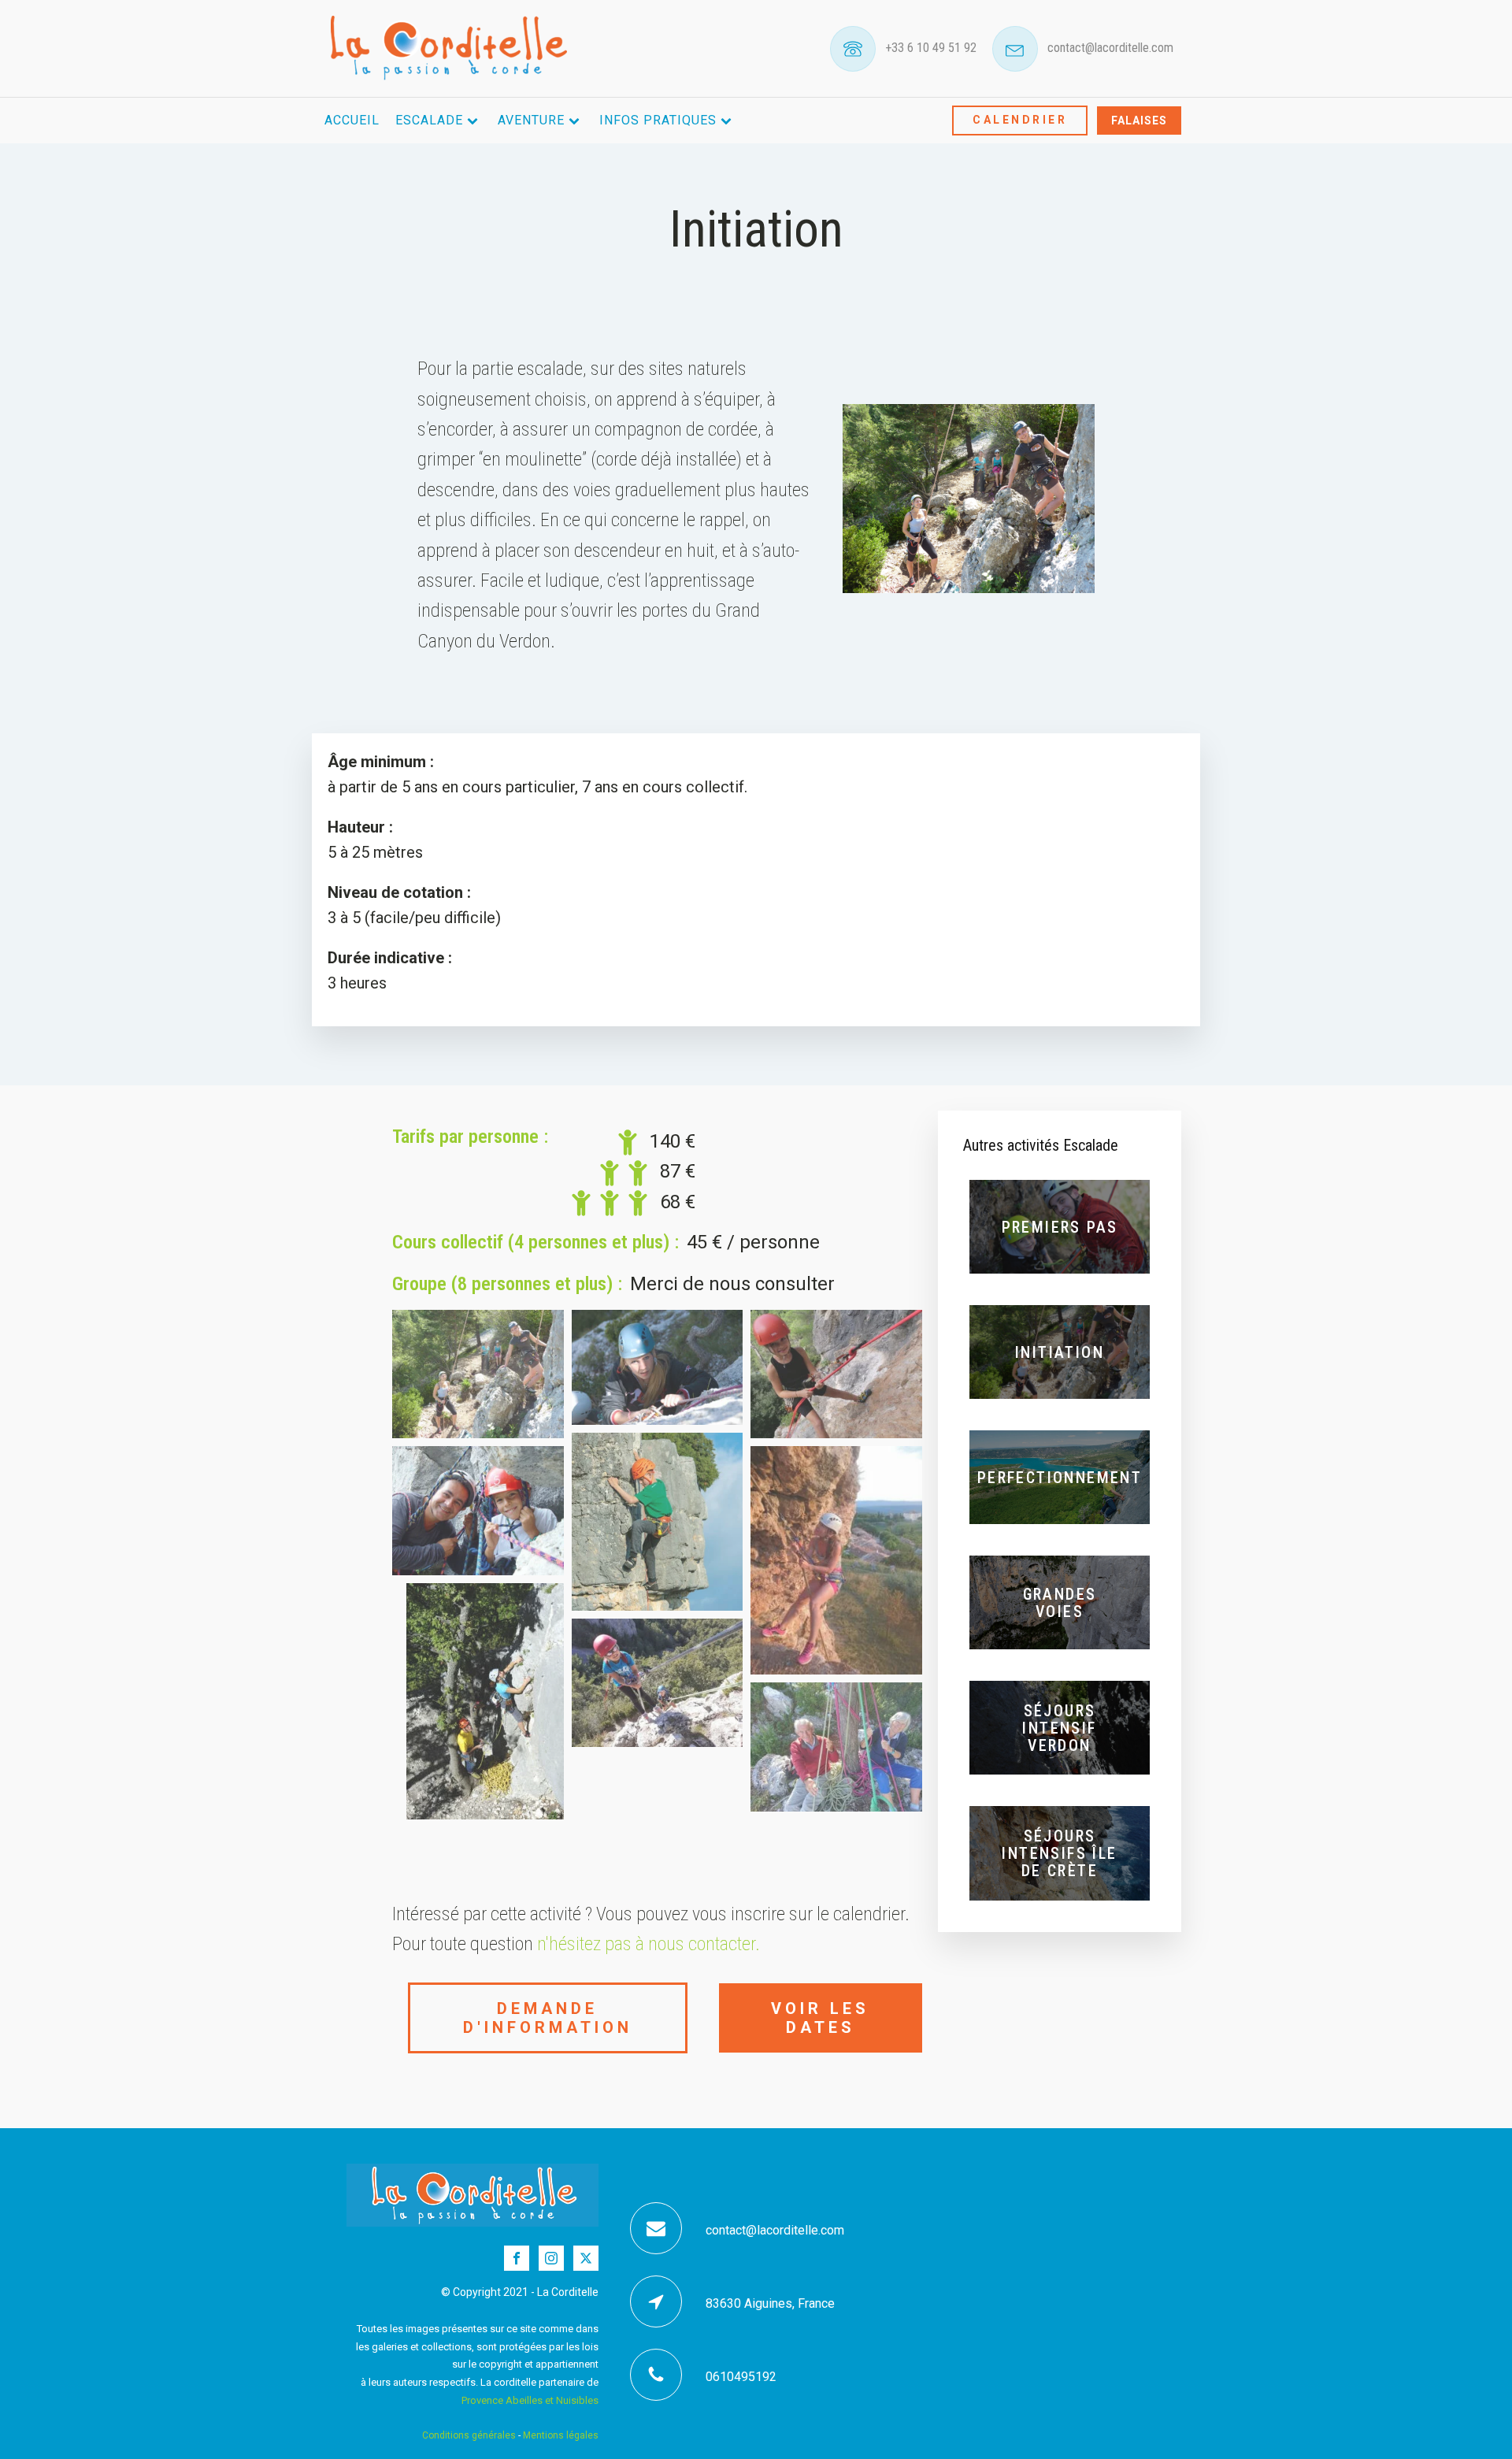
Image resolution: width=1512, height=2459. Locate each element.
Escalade (429, 120)
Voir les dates (820, 2018)
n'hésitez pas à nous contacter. (649, 1944)
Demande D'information (548, 2018)
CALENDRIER (1020, 120)
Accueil (352, 120)
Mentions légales (561, 2435)
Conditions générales (469, 2435)
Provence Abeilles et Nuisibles (530, 2400)
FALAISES (1139, 121)
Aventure (531, 120)
